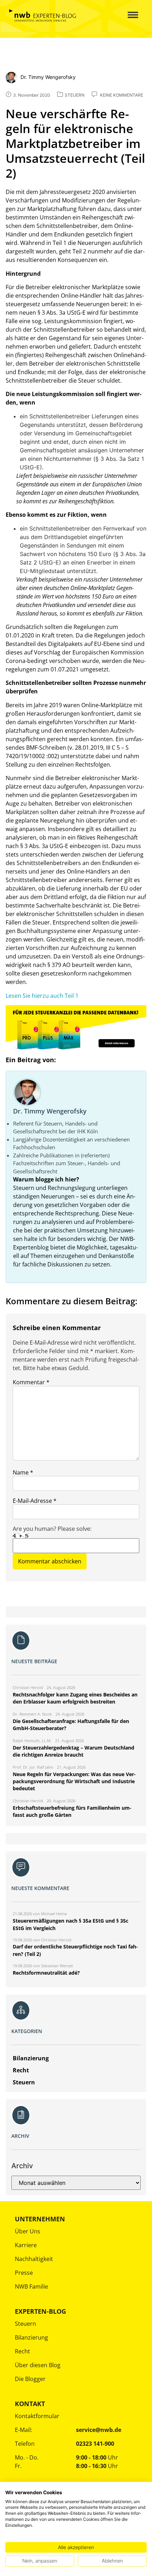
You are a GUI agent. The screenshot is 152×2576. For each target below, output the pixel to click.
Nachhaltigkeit (34, 2259)
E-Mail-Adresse (35, 1501)
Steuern (25, 2324)
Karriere (26, 2245)
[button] (128, 15)
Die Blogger (30, 2379)
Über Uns (28, 2231)
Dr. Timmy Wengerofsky (50, 1111)
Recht (22, 2351)
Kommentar (31, 1382)
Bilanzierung (31, 2337)
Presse (24, 2273)
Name (23, 1472)
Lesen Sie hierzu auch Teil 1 (42, 996)
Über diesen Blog (38, 2365)
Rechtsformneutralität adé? (46, 1973)
